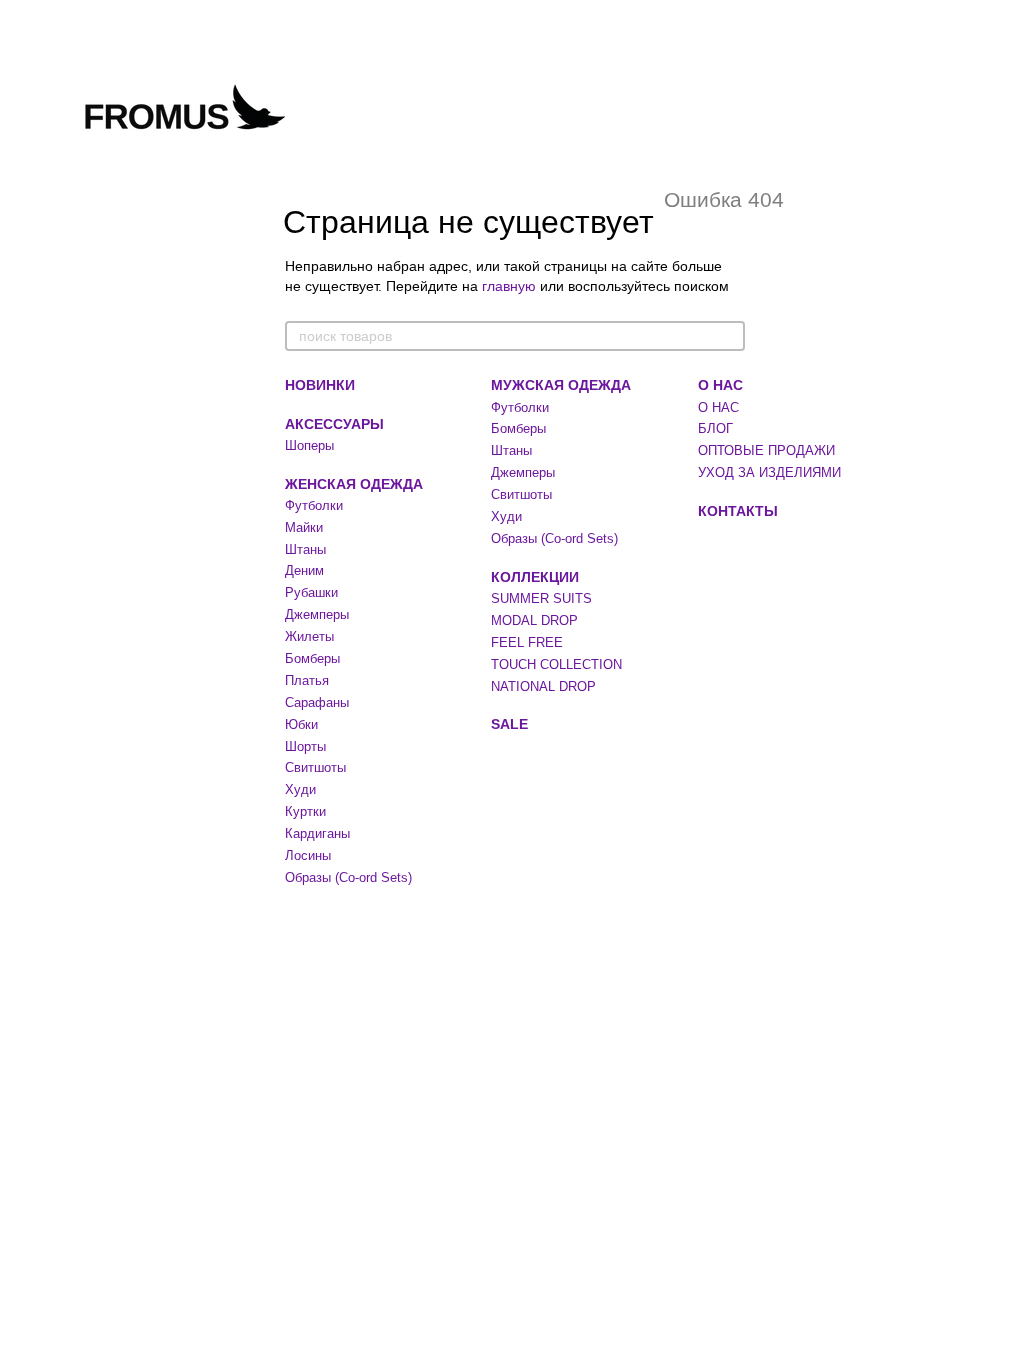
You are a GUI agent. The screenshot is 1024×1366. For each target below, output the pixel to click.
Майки (304, 527)
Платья (307, 680)
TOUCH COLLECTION (556, 664)
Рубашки (311, 592)
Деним (304, 570)
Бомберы (312, 658)
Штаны (305, 549)
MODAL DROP (534, 620)
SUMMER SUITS (541, 598)
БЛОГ (715, 428)
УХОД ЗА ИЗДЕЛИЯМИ (769, 472)
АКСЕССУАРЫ (334, 424)
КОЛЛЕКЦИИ (535, 577)
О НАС (720, 385)
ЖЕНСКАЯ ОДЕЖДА (354, 484)
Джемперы (317, 614)
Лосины (308, 855)
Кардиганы (317, 833)
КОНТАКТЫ (738, 511)
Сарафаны (317, 702)
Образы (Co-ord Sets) (348, 877)
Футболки (314, 505)
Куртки (305, 811)
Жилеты (309, 636)
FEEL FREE (527, 642)
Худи (300, 789)
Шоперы (309, 445)
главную (509, 286)
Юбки (301, 724)
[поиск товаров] (729, 336)
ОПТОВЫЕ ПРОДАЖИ (766, 450)
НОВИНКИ (320, 385)
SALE (509, 724)
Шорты (305, 746)
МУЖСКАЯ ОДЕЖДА (561, 385)
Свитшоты (315, 767)
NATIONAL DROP (543, 686)
